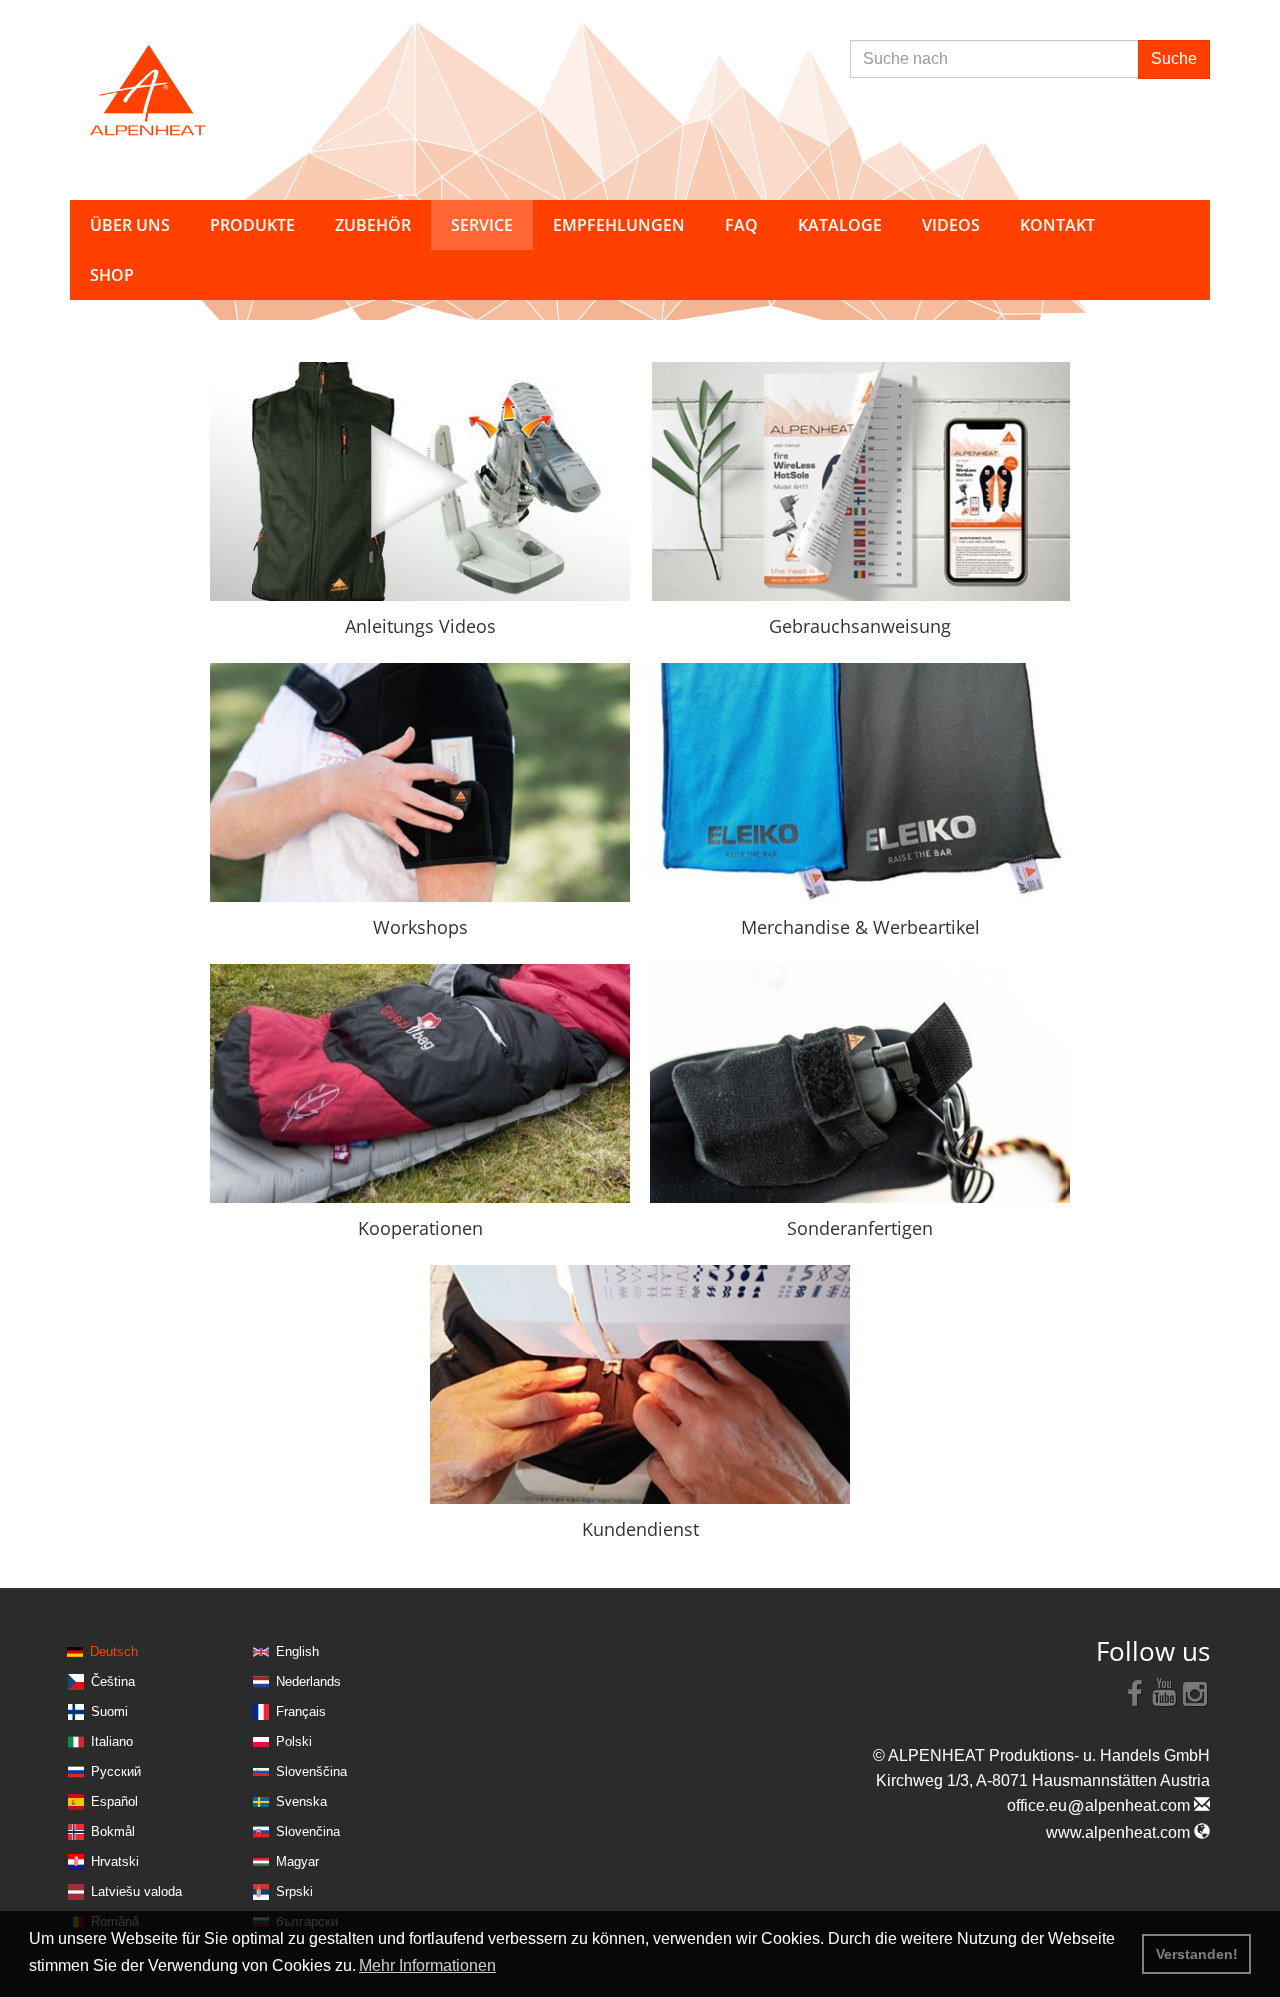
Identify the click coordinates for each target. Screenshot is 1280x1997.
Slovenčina (308, 1831)
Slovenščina (311, 1771)
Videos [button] (951, 225)
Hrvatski (115, 1861)
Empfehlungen (619, 225)
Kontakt (1057, 225)
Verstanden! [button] (1197, 1954)
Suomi (109, 1711)
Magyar (297, 1861)
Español (114, 1801)
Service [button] (482, 225)
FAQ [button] (741, 225)
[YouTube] (1165, 1692)
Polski (294, 1741)
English (297, 1651)
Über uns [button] (130, 225)
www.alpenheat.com (1120, 1832)
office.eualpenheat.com (1100, 1805)
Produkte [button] (252, 225)
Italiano (112, 1741)
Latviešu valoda (136, 1891)
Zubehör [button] (373, 225)
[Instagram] (1195, 1692)
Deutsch (114, 1651)
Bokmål (113, 1831)
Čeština (113, 1681)
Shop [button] (112, 275)
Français (301, 1711)
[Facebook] (1135, 1692)
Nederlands (308, 1681)
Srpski (294, 1891)
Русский (116, 1771)
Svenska (301, 1801)
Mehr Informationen (427, 1965)
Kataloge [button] (840, 225)
